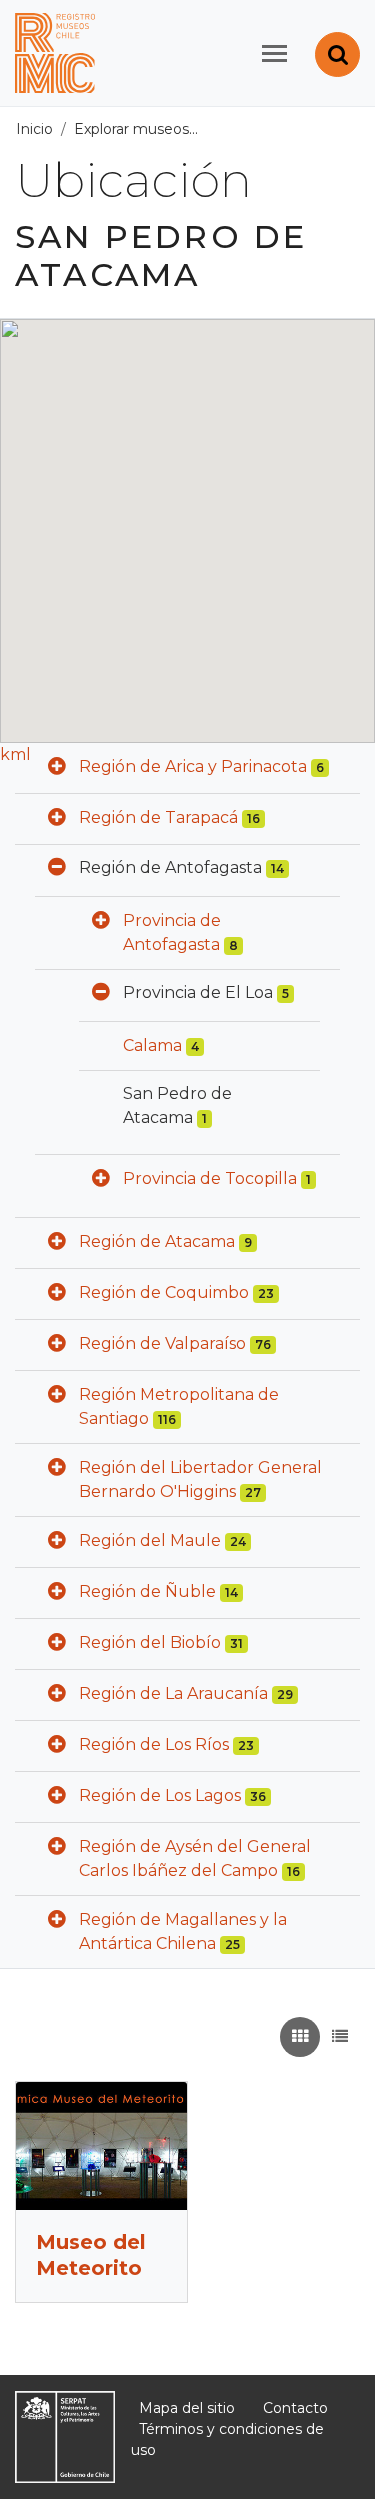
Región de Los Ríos (154, 1744)
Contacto (295, 2408)
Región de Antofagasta (170, 867)
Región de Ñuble (147, 1591)
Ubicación (244, 129)
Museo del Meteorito (91, 2255)
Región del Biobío (150, 1642)
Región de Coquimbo (164, 1292)
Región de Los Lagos (160, 1795)
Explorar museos (131, 129)
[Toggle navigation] (274, 53)
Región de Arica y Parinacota (193, 766)
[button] (57, 768)
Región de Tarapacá (158, 817)
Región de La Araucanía (173, 1693)
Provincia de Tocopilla (210, 1178)
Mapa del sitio (187, 2408)
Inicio (34, 129)
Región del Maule (150, 1540)
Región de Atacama (157, 1241)
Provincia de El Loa (198, 992)
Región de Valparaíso (162, 1343)
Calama (152, 1045)
